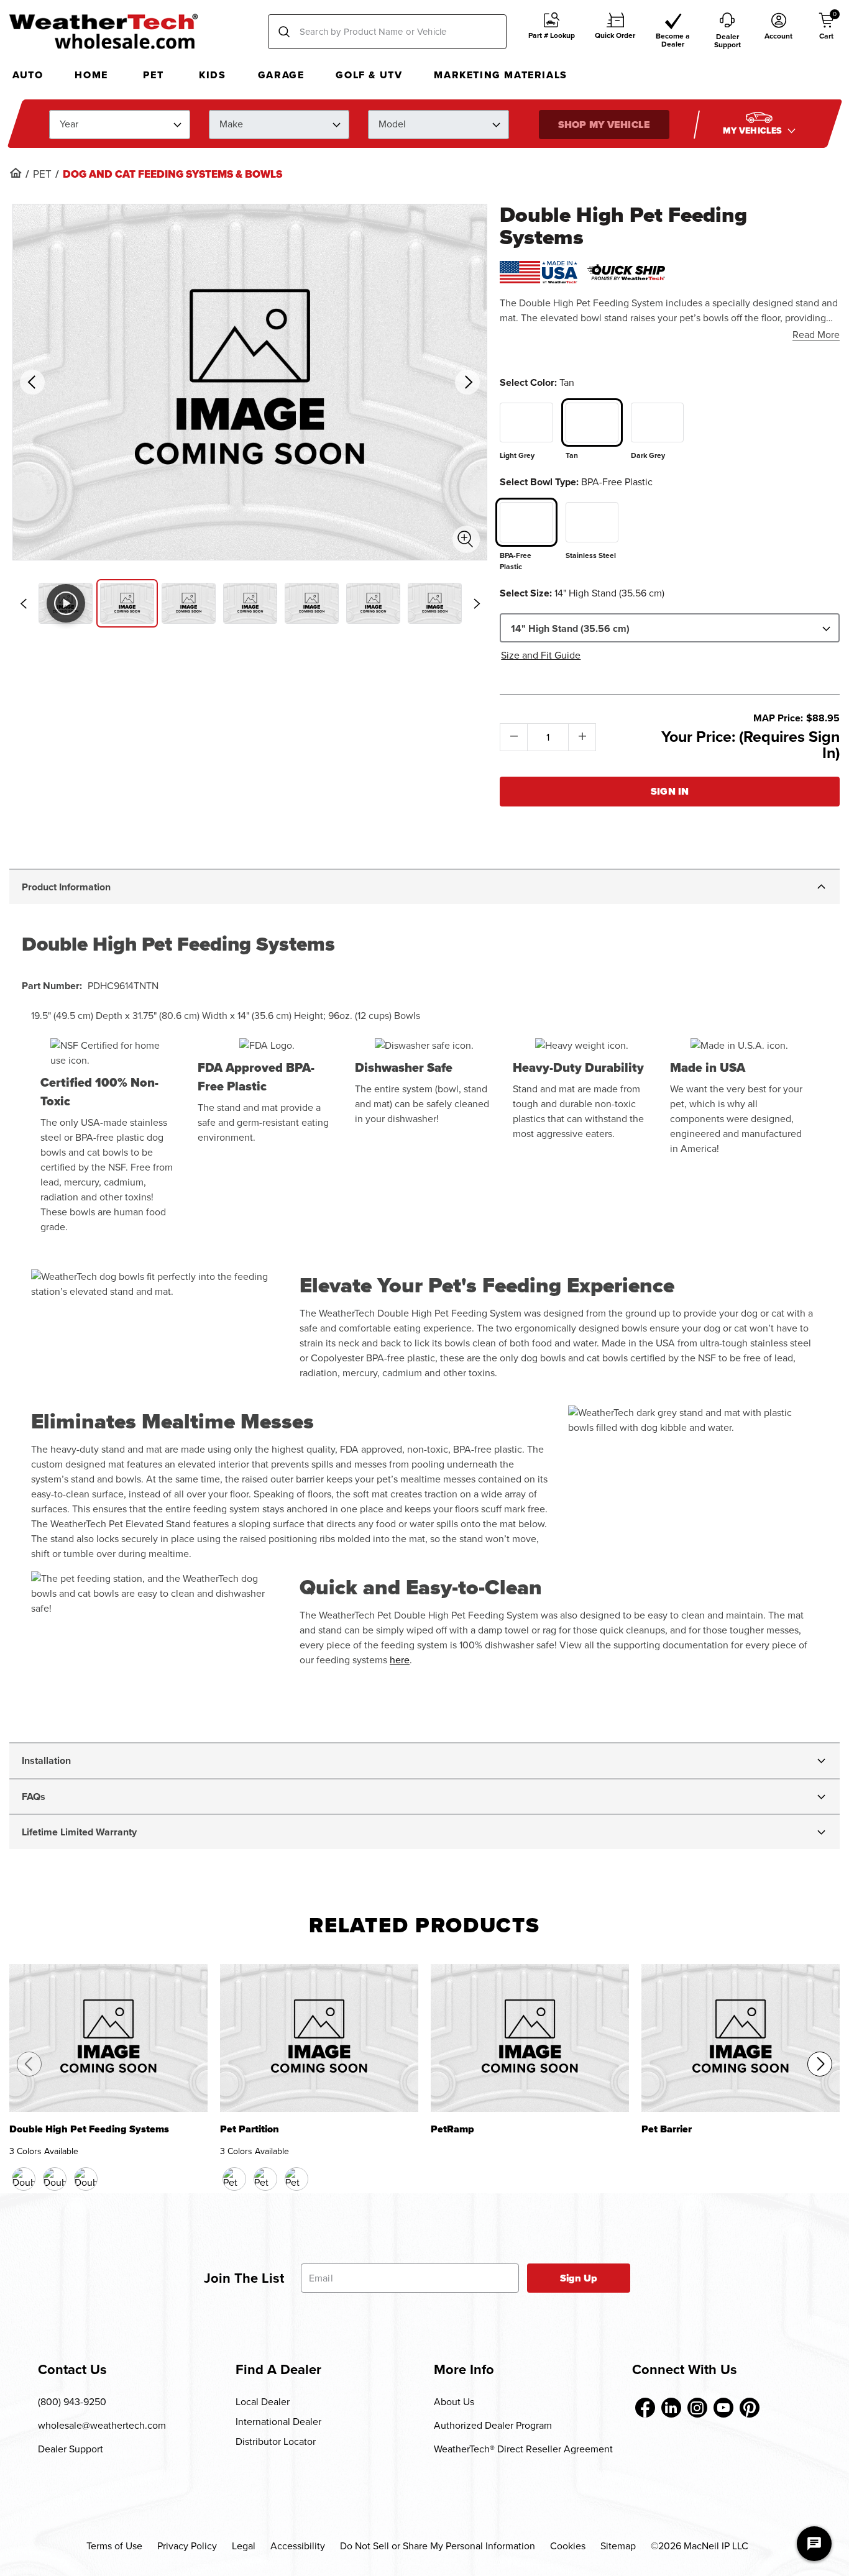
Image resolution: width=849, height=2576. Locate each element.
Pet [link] (42, 175)
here (400, 1660)
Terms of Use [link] (114, 2546)
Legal (244, 2546)
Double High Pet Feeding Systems (89, 2130)
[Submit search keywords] (284, 32)
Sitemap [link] (618, 2546)
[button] (552, 32)
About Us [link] (454, 2402)
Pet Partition (250, 2130)
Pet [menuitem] (153, 75)
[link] (16, 173)
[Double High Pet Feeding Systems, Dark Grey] (86, 2179)
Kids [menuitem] (212, 75)
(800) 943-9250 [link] (72, 2402)
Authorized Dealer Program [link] (493, 2425)
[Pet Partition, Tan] (265, 2179)
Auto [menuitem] (28, 75)
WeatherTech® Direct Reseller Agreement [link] (523, 2449)
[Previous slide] (23, 604)
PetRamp (452, 2130)
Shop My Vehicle (603, 124)
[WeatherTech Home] (103, 31)
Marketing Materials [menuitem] (500, 75)
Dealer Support (71, 2449)
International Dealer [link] (278, 2422)
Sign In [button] (670, 791)
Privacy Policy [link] (187, 2546)
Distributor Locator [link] (276, 2441)
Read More (816, 335)
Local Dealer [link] (263, 2402)
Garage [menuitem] (281, 75)
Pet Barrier (667, 2130)
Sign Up (579, 2278)
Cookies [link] (568, 2546)
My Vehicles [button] (753, 130)
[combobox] (387, 32)
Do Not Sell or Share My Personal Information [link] (438, 2546)
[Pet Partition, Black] (234, 2179)
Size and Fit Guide (541, 655)
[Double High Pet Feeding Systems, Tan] (55, 2179)
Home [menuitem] (91, 75)
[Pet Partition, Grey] (296, 2179)
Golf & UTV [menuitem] (369, 75)
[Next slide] (477, 604)
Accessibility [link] (298, 2546)
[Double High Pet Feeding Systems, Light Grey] (24, 2179)
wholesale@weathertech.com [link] (102, 2425)
